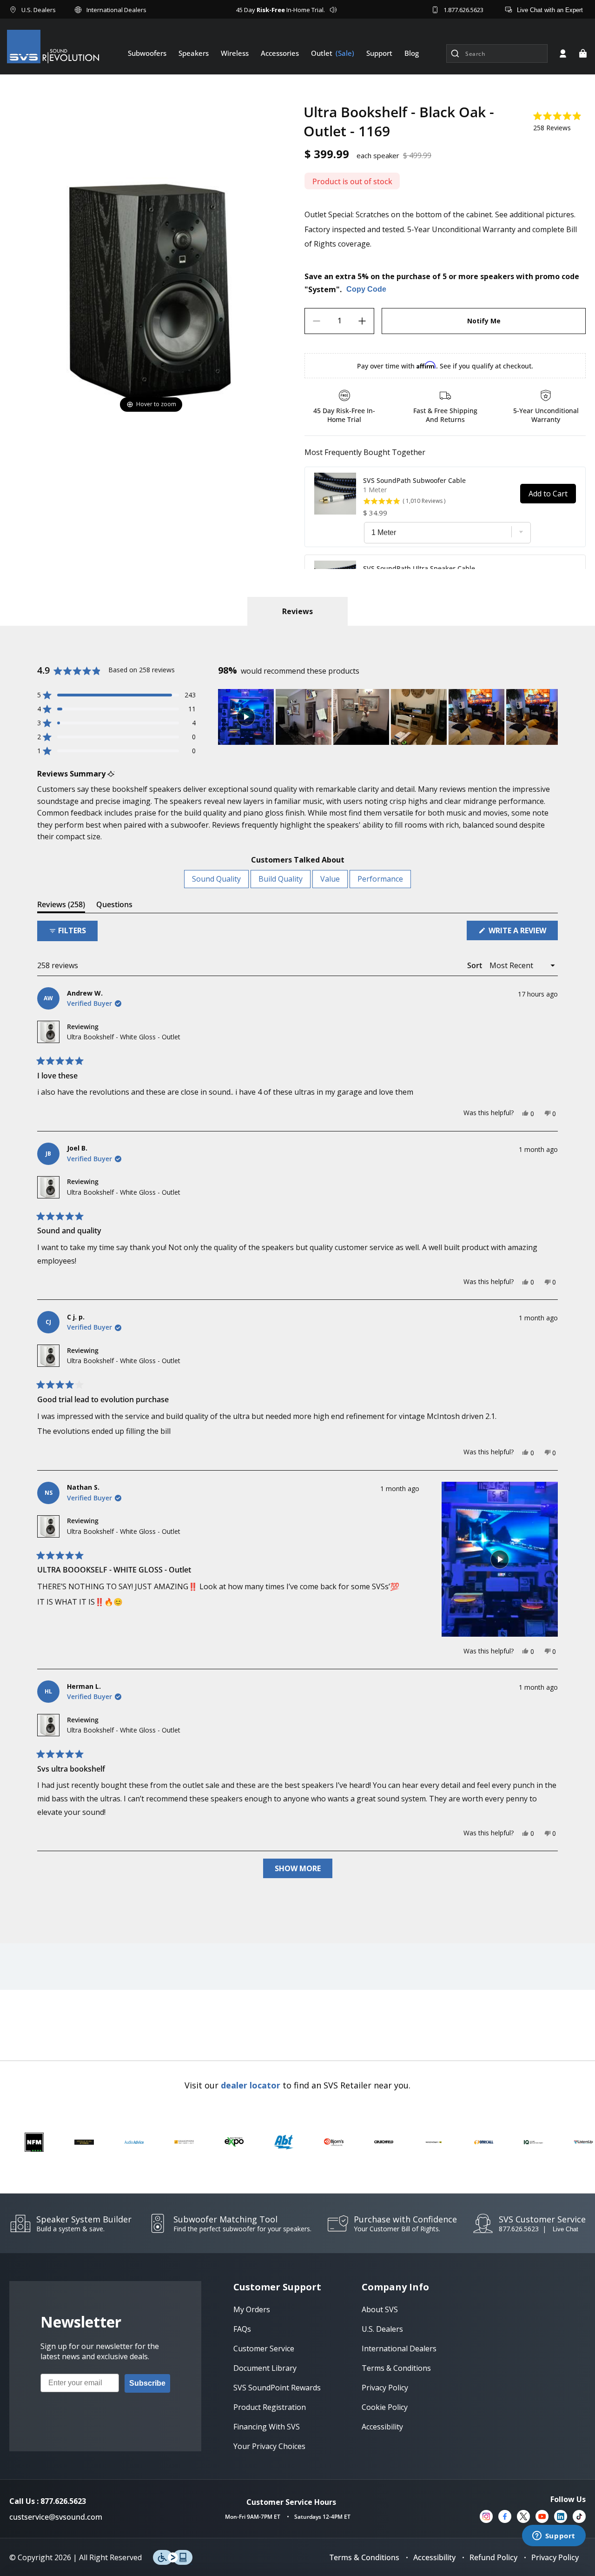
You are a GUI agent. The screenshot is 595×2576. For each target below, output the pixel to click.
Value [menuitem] (330, 879)
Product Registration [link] (270, 2407)
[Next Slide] (550, 717)
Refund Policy (493, 2557)
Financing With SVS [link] (267, 2427)
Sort (476, 965)
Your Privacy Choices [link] (269, 2446)
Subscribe (147, 2383)
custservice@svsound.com (56, 2517)
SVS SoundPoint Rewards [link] (277, 2388)
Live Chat (565, 2229)
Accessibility (434, 2557)
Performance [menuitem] (380, 879)
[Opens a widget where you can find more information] (554, 2536)
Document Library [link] (265, 2368)
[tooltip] (111, 774)
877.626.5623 (519, 2229)
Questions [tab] (114, 906)
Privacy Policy (555, 2557)
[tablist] (297, 611)
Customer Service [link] (264, 2349)
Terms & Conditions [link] (396, 2368)
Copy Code (366, 290)
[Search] (455, 54)
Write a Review (522, 933)
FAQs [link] (242, 2329)
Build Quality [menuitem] (281, 879)
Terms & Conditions (364, 2557)
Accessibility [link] (382, 2427)
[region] (388, 717)
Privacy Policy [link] (385, 2388)
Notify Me (484, 321)
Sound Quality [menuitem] (216, 879)
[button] (583, 54)
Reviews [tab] (61, 906)
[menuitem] (147, 53)
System (322, 289)
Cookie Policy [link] (385, 2407)
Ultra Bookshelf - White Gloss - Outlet (124, 1037)
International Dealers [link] (399, 2349)
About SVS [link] (380, 2309)
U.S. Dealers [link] (382, 2329)
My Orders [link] (252, 2309)
